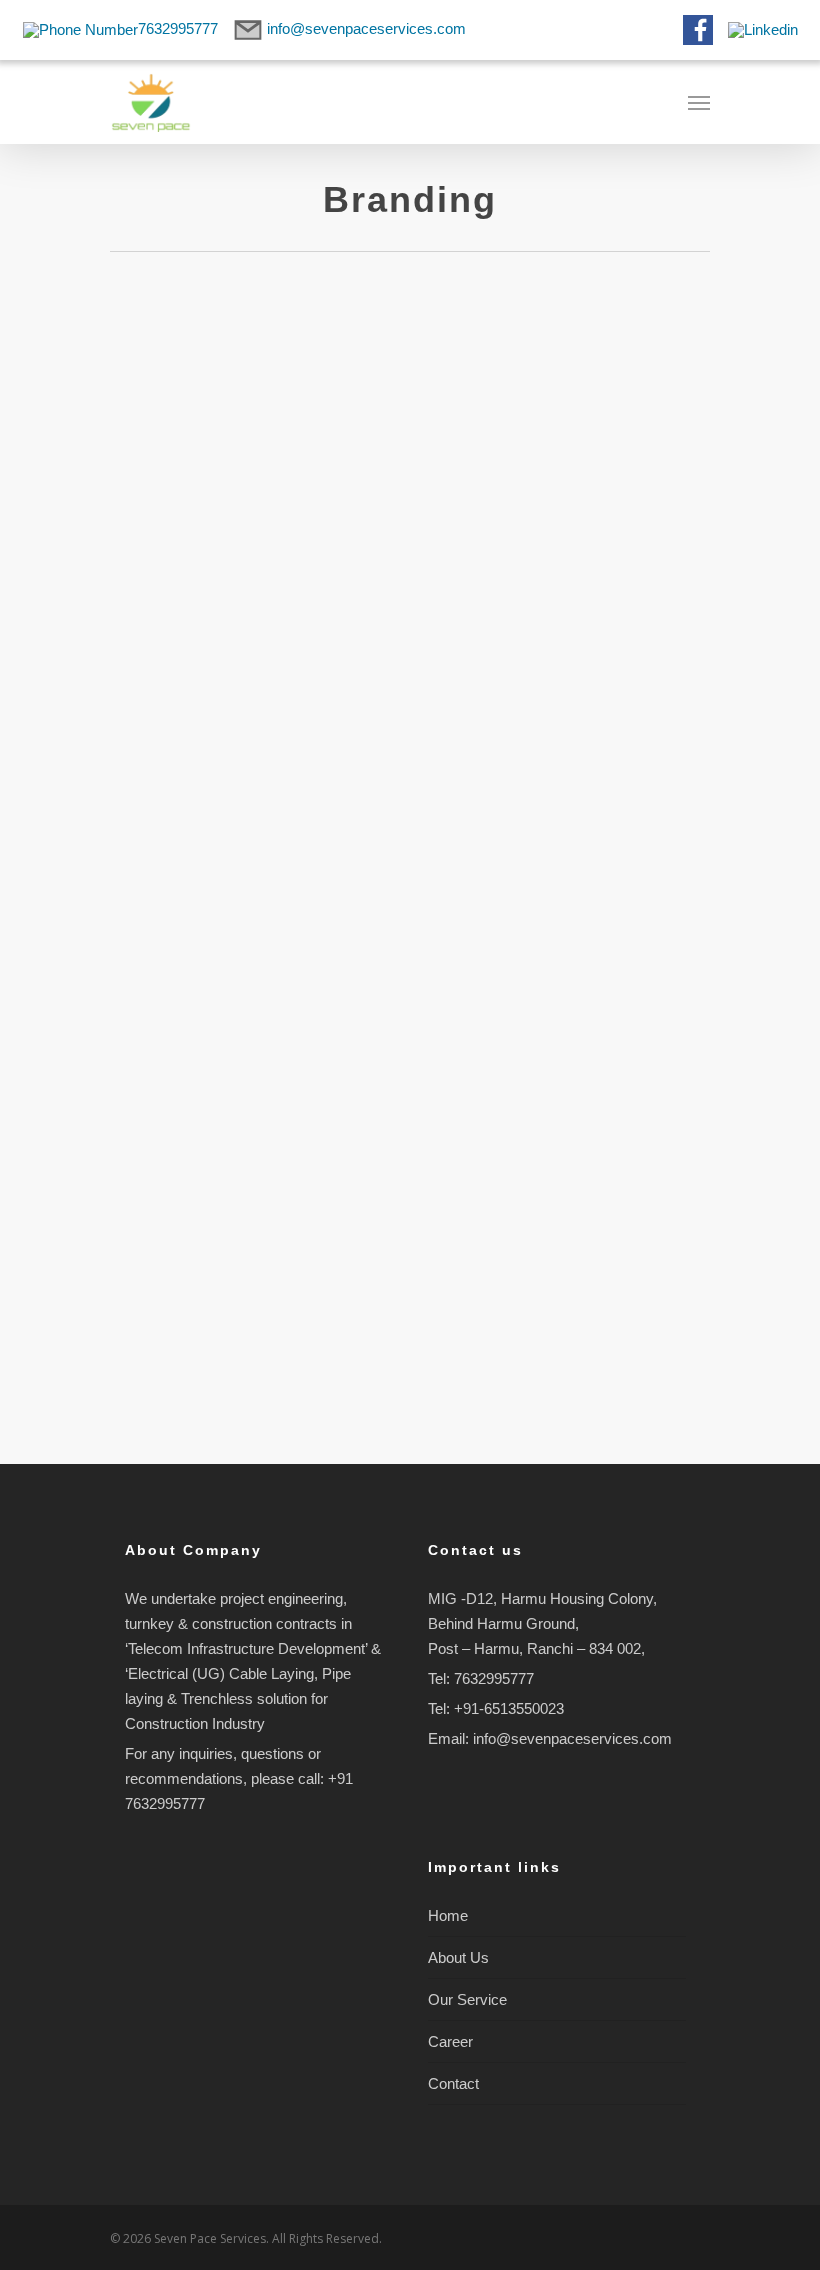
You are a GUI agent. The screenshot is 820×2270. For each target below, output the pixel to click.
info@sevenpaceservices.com (572, 1738)
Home (448, 1915)
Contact (453, 2083)
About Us (458, 1957)
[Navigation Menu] (699, 102)
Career (450, 2041)
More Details (260, 467)
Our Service (467, 1999)
